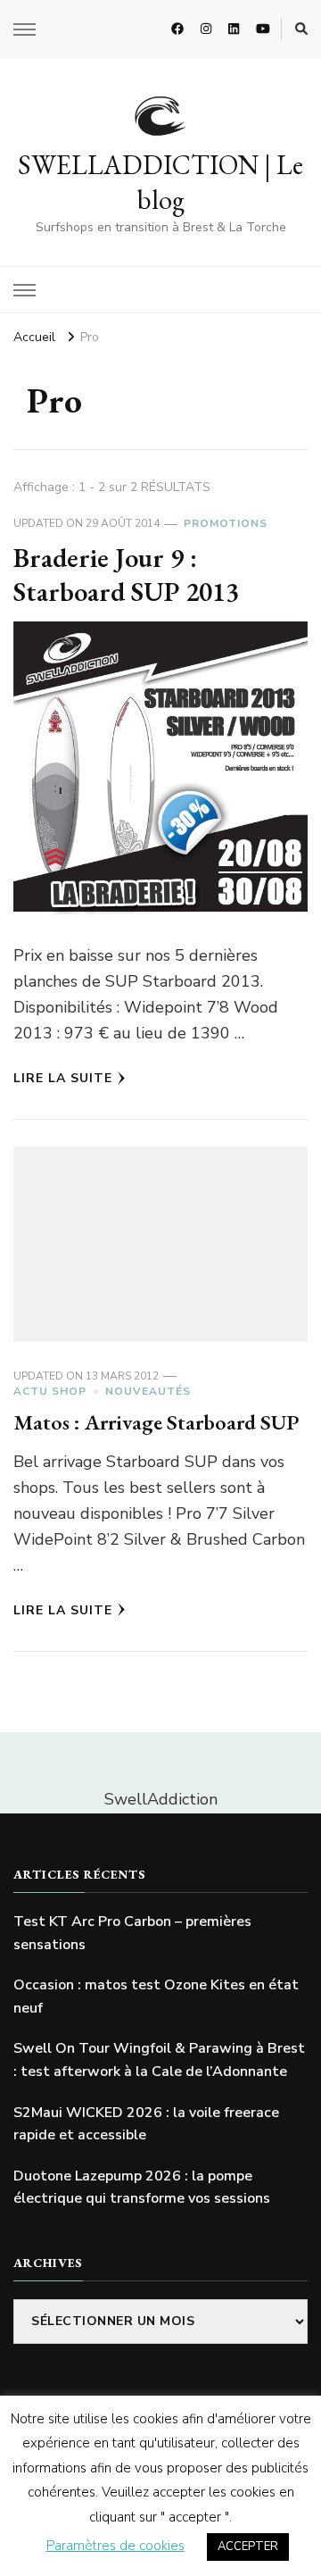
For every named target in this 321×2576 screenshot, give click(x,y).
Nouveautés (148, 1391)
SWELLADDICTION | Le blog (160, 182)
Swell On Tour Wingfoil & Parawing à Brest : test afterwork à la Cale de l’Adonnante (159, 2060)
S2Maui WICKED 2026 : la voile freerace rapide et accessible (146, 2124)
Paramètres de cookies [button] (115, 2546)
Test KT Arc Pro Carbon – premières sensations (132, 1933)
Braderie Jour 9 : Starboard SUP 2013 (126, 575)
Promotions (226, 523)
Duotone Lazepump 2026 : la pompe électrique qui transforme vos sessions (142, 2188)
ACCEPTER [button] (248, 2547)
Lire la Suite (63, 1078)
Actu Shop (50, 1391)
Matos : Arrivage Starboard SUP (156, 1422)
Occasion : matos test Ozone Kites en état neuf (156, 1997)
